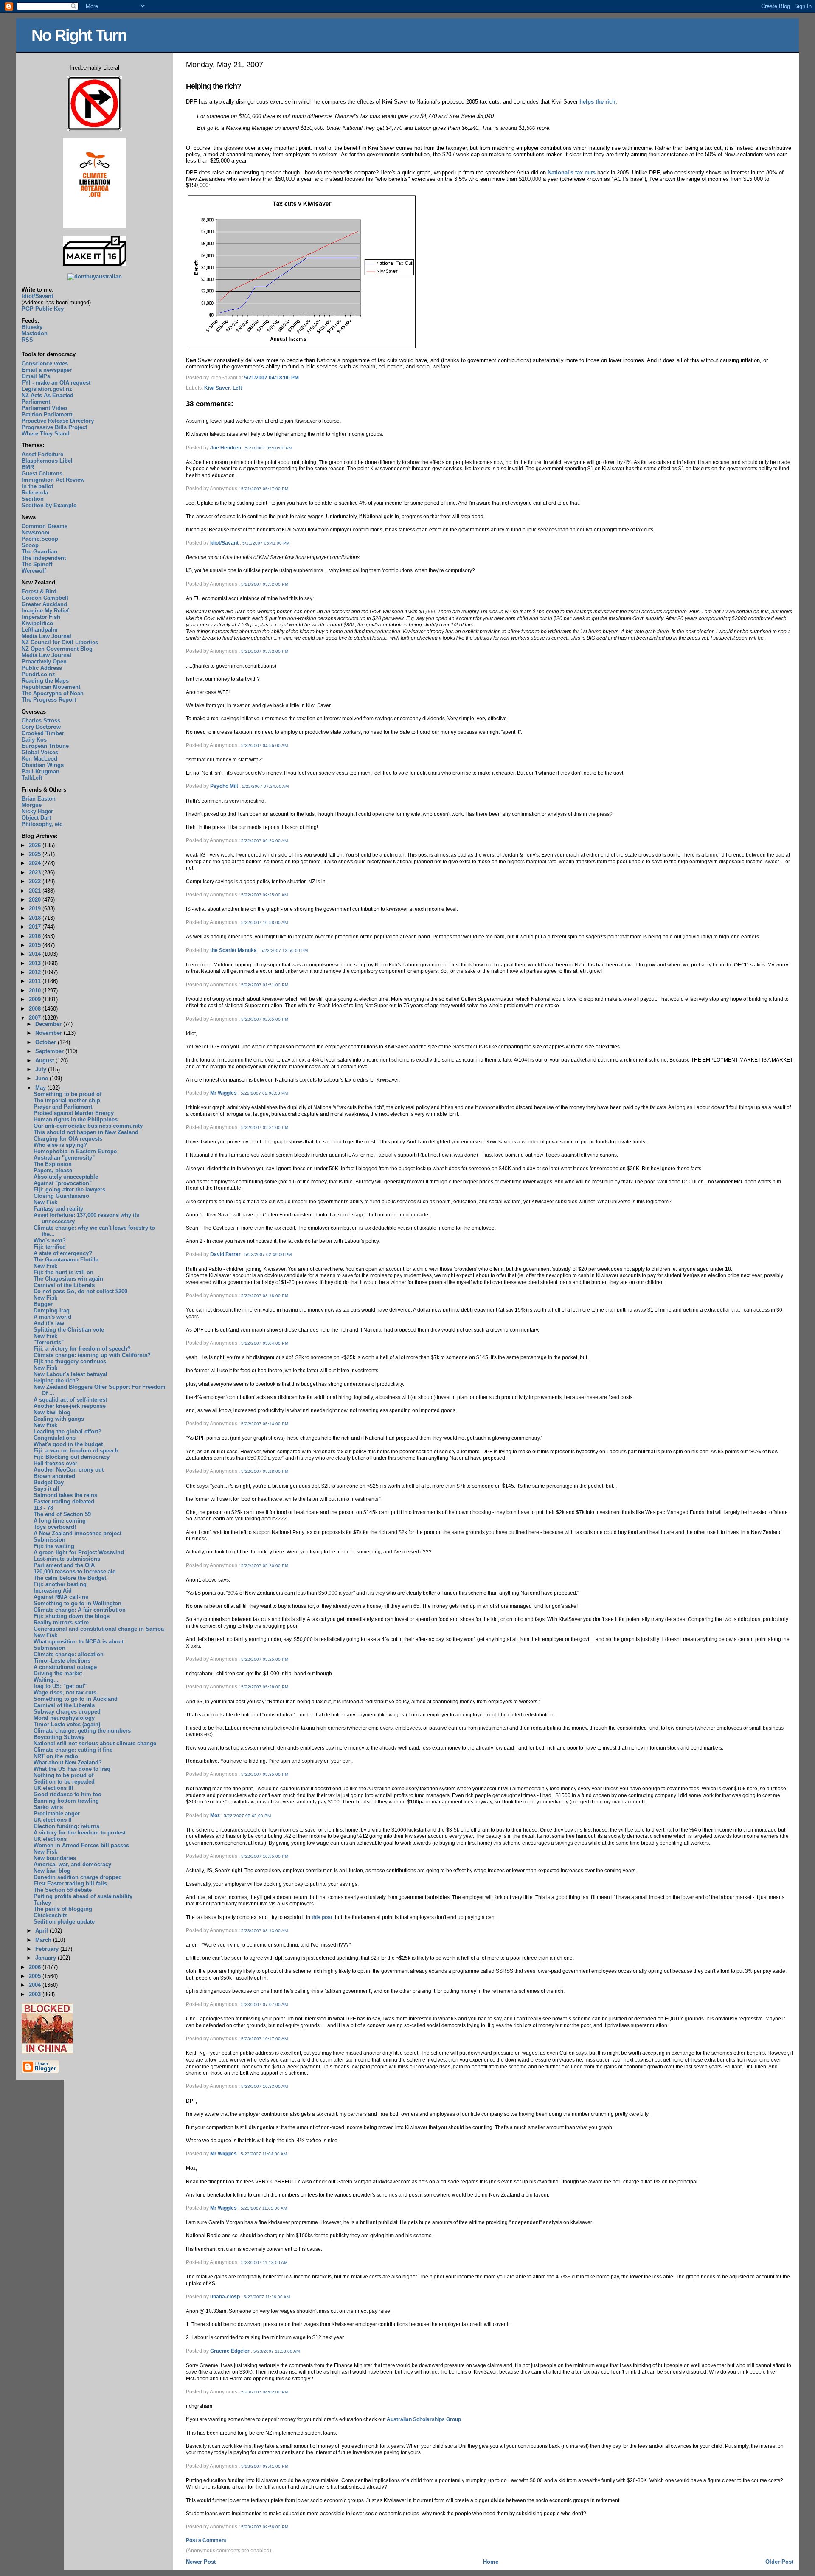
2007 (36, 1018)
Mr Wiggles (223, 1093)
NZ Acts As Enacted (48, 395)
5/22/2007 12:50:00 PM (284, 951)
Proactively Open (44, 662)
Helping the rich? (214, 86)
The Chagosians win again (68, 1279)
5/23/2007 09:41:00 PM (265, 2466)
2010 (36, 990)
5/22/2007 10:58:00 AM (264, 923)
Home (491, 2562)
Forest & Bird (39, 591)
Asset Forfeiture (42, 454)
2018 (36, 918)
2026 (36, 845)
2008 (36, 1009)
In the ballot (37, 486)
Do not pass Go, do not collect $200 (80, 1291)
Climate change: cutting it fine (73, 1750)
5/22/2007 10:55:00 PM (265, 1856)
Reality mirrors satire (61, 1622)
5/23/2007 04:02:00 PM (265, 2392)
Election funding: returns (66, 1826)
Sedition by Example (49, 505)
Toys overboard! (55, 1527)
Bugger (43, 1304)
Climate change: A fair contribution (80, 1610)
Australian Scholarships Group (424, 2419)
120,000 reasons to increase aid (75, 1572)
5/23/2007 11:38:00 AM (277, 2351)
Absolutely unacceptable (66, 1177)
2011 (36, 981)
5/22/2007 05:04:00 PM (265, 1343)
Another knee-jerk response (70, 1406)
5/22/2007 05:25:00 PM (265, 1659)
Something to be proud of (67, 1094)
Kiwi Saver (217, 388)
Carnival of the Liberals (64, 1285)
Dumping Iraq (52, 1310)
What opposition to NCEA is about (79, 1642)
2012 (36, 972)
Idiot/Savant (224, 543)
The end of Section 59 (62, 1514)
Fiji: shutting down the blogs (72, 1616)
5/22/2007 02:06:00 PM (264, 1093)
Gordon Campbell (45, 598)
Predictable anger (57, 1813)
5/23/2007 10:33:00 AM (264, 2086)
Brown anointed (54, 1476)
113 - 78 (43, 1508)
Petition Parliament (47, 414)
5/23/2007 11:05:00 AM (264, 2208)
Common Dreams (45, 526)
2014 (36, 954)
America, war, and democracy (72, 1864)
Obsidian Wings (43, 765)
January (46, 1958)
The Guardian (39, 552)
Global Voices (40, 752)
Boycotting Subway (59, 1737)
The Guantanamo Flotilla (66, 1260)
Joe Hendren (226, 448)
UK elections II (53, 1820)
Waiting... (46, 1680)
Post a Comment (206, 2540)
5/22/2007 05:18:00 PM (265, 1471)
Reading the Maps (45, 681)
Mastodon (35, 333)
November (49, 1033)
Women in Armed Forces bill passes (81, 1845)
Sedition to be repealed (64, 1782)
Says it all (46, 1489)
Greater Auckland (44, 604)
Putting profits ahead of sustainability (83, 1896)
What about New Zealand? (68, 1763)
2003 (36, 1994)
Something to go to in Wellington (77, 1603)
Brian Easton (39, 799)
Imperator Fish (41, 617)
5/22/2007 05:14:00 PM (265, 1424)
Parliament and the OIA (64, 1565)
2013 (36, 963)
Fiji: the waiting (54, 1546)
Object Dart (36, 818)
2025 (36, 854)
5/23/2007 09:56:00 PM (265, 2527)
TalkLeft (32, 778)
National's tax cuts (572, 173)
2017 (36, 927)
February (48, 1949)
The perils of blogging (63, 1909)
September (50, 1051)
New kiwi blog (52, 1412)
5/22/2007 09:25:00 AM (264, 895)
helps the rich (597, 102)
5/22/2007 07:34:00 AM (265, 786)
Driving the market (58, 1673)
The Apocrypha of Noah (53, 693)
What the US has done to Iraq (72, 1769)
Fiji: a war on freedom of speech (76, 1451)
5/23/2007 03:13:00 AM (264, 1931)
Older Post (779, 2562)
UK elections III (53, 1788)
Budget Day (49, 1482)
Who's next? (50, 1240)
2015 (36, 945)
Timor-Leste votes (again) (67, 1724)
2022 (36, 881)
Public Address (42, 668)
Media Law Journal (46, 636)
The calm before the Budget (70, 1578)
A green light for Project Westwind (79, 1552)
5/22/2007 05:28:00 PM (265, 1687)
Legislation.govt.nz (47, 389)
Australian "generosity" (64, 1158)
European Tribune (45, 746)
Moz (215, 1815)
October (46, 1042)
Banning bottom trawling (66, 1801)
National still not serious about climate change (95, 1743)
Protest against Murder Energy (74, 1113)
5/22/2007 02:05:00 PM (265, 1019)
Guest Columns (42, 473)
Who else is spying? (60, 1145)
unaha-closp (225, 2297)
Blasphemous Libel (47, 461)
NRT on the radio (56, 1756)
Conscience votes (45, 364)
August (45, 1060)
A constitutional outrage (65, 1667)
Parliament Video (44, 408)
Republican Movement (51, 687)
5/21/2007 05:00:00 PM (268, 448)
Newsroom (36, 532)
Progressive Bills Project (54, 427)
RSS (27, 340)
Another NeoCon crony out (69, 1470)
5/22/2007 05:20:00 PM (265, 1566)
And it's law (49, 1323)
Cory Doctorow (41, 727)
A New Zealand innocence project (77, 1533)
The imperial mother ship (67, 1100)
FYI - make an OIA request (56, 383)
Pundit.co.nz (38, 674)
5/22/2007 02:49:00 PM (268, 1254)
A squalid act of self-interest (70, 1400)
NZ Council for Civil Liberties (60, 642)
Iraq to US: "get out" (60, 1686)
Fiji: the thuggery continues (70, 1361)
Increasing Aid (53, 1591)
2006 (36, 1967)
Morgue (32, 805)
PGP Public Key (43, 309)
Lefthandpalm (40, 630)
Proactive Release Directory (58, 421)
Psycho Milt (224, 786)
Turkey (42, 1903)
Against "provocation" (63, 1183)
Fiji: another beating (60, 1584)
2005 (36, 1976)
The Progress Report (49, 700)
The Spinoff (37, 564)
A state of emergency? (63, 1253)
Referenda (35, 493)
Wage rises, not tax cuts (65, 1693)
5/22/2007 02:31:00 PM (265, 1128)
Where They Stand (46, 434)
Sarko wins (48, 1807)
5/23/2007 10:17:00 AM (264, 2039)
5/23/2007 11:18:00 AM (264, 2263)
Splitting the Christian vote (69, 1330)
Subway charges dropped (67, 1712)
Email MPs (36, 376)
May (41, 1088)
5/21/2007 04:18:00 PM (271, 378)
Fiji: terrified (50, 1247)
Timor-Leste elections (62, 1661)
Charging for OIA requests (68, 1139)
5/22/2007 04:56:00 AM (264, 746)
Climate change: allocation (69, 1654)
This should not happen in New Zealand (86, 1132)
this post (322, 1917)
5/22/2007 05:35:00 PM (265, 1774)
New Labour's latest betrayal (70, 1374)
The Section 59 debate (63, 1890)
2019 (36, 909)
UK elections (50, 1839)
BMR (28, 467)
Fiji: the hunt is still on (63, 1272)
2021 (36, 891)
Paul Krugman (41, 771)
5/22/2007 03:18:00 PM (265, 1296)
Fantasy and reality (58, 1209)
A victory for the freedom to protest (80, 1833)
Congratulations (55, 1438)
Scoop (30, 545)
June (42, 1078)
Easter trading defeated (64, 1501)
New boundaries (55, 1858)
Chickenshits (51, 1915)
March (44, 1940)
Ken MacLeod (39, 759)
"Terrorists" (49, 1342)
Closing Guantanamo (61, 1196)
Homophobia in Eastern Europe (75, 1151)
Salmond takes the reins (65, 1495)
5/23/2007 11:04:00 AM (264, 2154)
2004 (36, 1985)
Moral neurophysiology (64, 1718)
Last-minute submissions (67, 1559)
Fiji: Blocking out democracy (72, 1457)
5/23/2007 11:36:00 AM (267, 2297)
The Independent (44, 558)
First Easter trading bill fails (70, 1884)
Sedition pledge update (64, 1922)
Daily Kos (34, 740)
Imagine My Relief (45, 611)
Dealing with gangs (59, 1419)
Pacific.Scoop (40, 539)
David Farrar (225, 1254)
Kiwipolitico (37, 623)
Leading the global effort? (67, 1431)
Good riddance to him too (67, 1794)
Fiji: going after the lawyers (69, 1190)
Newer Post (201, 2562)
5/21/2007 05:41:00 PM (266, 543)
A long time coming (60, 1521)
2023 (36, 872)
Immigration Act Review (53, 480)
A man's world (52, 1317)
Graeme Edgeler (230, 2351)
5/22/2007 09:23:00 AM (264, 841)
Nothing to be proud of (63, 1775)
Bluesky (32, 327)
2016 (36, 936)
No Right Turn (79, 35)
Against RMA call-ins (61, 1597)
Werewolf (34, 571)
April (42, 1931)
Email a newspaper (47, 370)
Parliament (36, 402)
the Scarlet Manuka (233, 950)
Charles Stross (41, 721)
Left (237, 388)
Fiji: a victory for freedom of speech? (82, 1349)
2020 (36, 900)
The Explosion (53, 1164)
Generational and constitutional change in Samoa (99, 1629)
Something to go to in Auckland (76, 1699)
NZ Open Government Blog (57, 649)
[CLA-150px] (95, 226)
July (42, 1069)
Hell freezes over (55, 1463)
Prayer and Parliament (63, 1107)
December (49, 1024)
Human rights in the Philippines (76, 1119)
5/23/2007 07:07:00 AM (264, 2004)
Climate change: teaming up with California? (92, 1355)
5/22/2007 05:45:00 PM (247, 1816)
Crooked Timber (43, 733)
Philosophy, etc (42, 824)
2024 (36, 863)
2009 (36, 999)
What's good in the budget (68, 1444)
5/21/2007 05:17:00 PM (265, 489)
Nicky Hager (37, 811)
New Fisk (45, 1202)
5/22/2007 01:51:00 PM (265, 985)
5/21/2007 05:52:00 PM (265, 584)
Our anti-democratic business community (88, 1126)
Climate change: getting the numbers (82, 1731)
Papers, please (53, 1170)
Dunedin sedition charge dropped (78, 1877)
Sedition (33, 499)
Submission (49, 1540)
